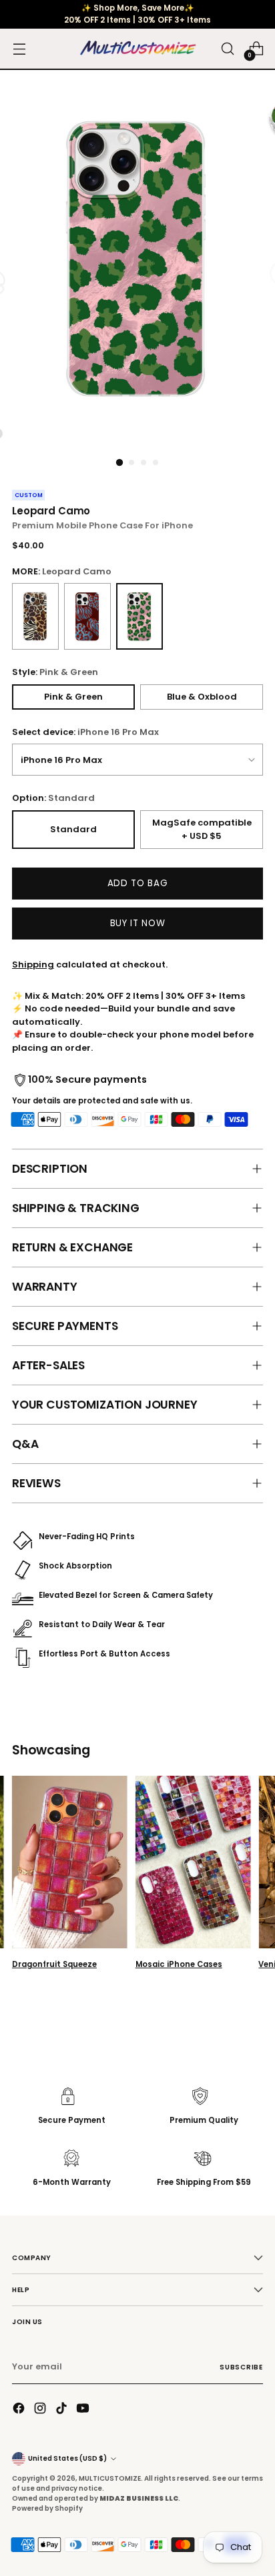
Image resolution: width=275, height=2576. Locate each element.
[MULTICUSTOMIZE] (137, 49)
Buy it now (138, 923)
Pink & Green (73, 697)
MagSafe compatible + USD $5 (202, 829)
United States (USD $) (67, 2458)
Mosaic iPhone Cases (179, 1964)
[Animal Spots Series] (35, 616)
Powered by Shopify (47, 2508)
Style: (55, 672)
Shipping (33, 965)
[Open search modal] (227, 49)
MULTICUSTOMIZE (110, 2478)
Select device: (85, 732)
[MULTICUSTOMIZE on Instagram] (41, 2410)
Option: (53, 798)
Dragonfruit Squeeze (54, 1964)
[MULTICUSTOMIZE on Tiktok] (63, 2410)
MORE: (62, 571)
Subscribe (241, 2367)
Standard (73, 829)
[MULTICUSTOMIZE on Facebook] (20, 2410)
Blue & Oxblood (202, 697)
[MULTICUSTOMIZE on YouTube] (84, 2410)
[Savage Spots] (87, 616)
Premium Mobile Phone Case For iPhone (102, 525)
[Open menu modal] (19, 49)
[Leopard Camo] (140, 616)
